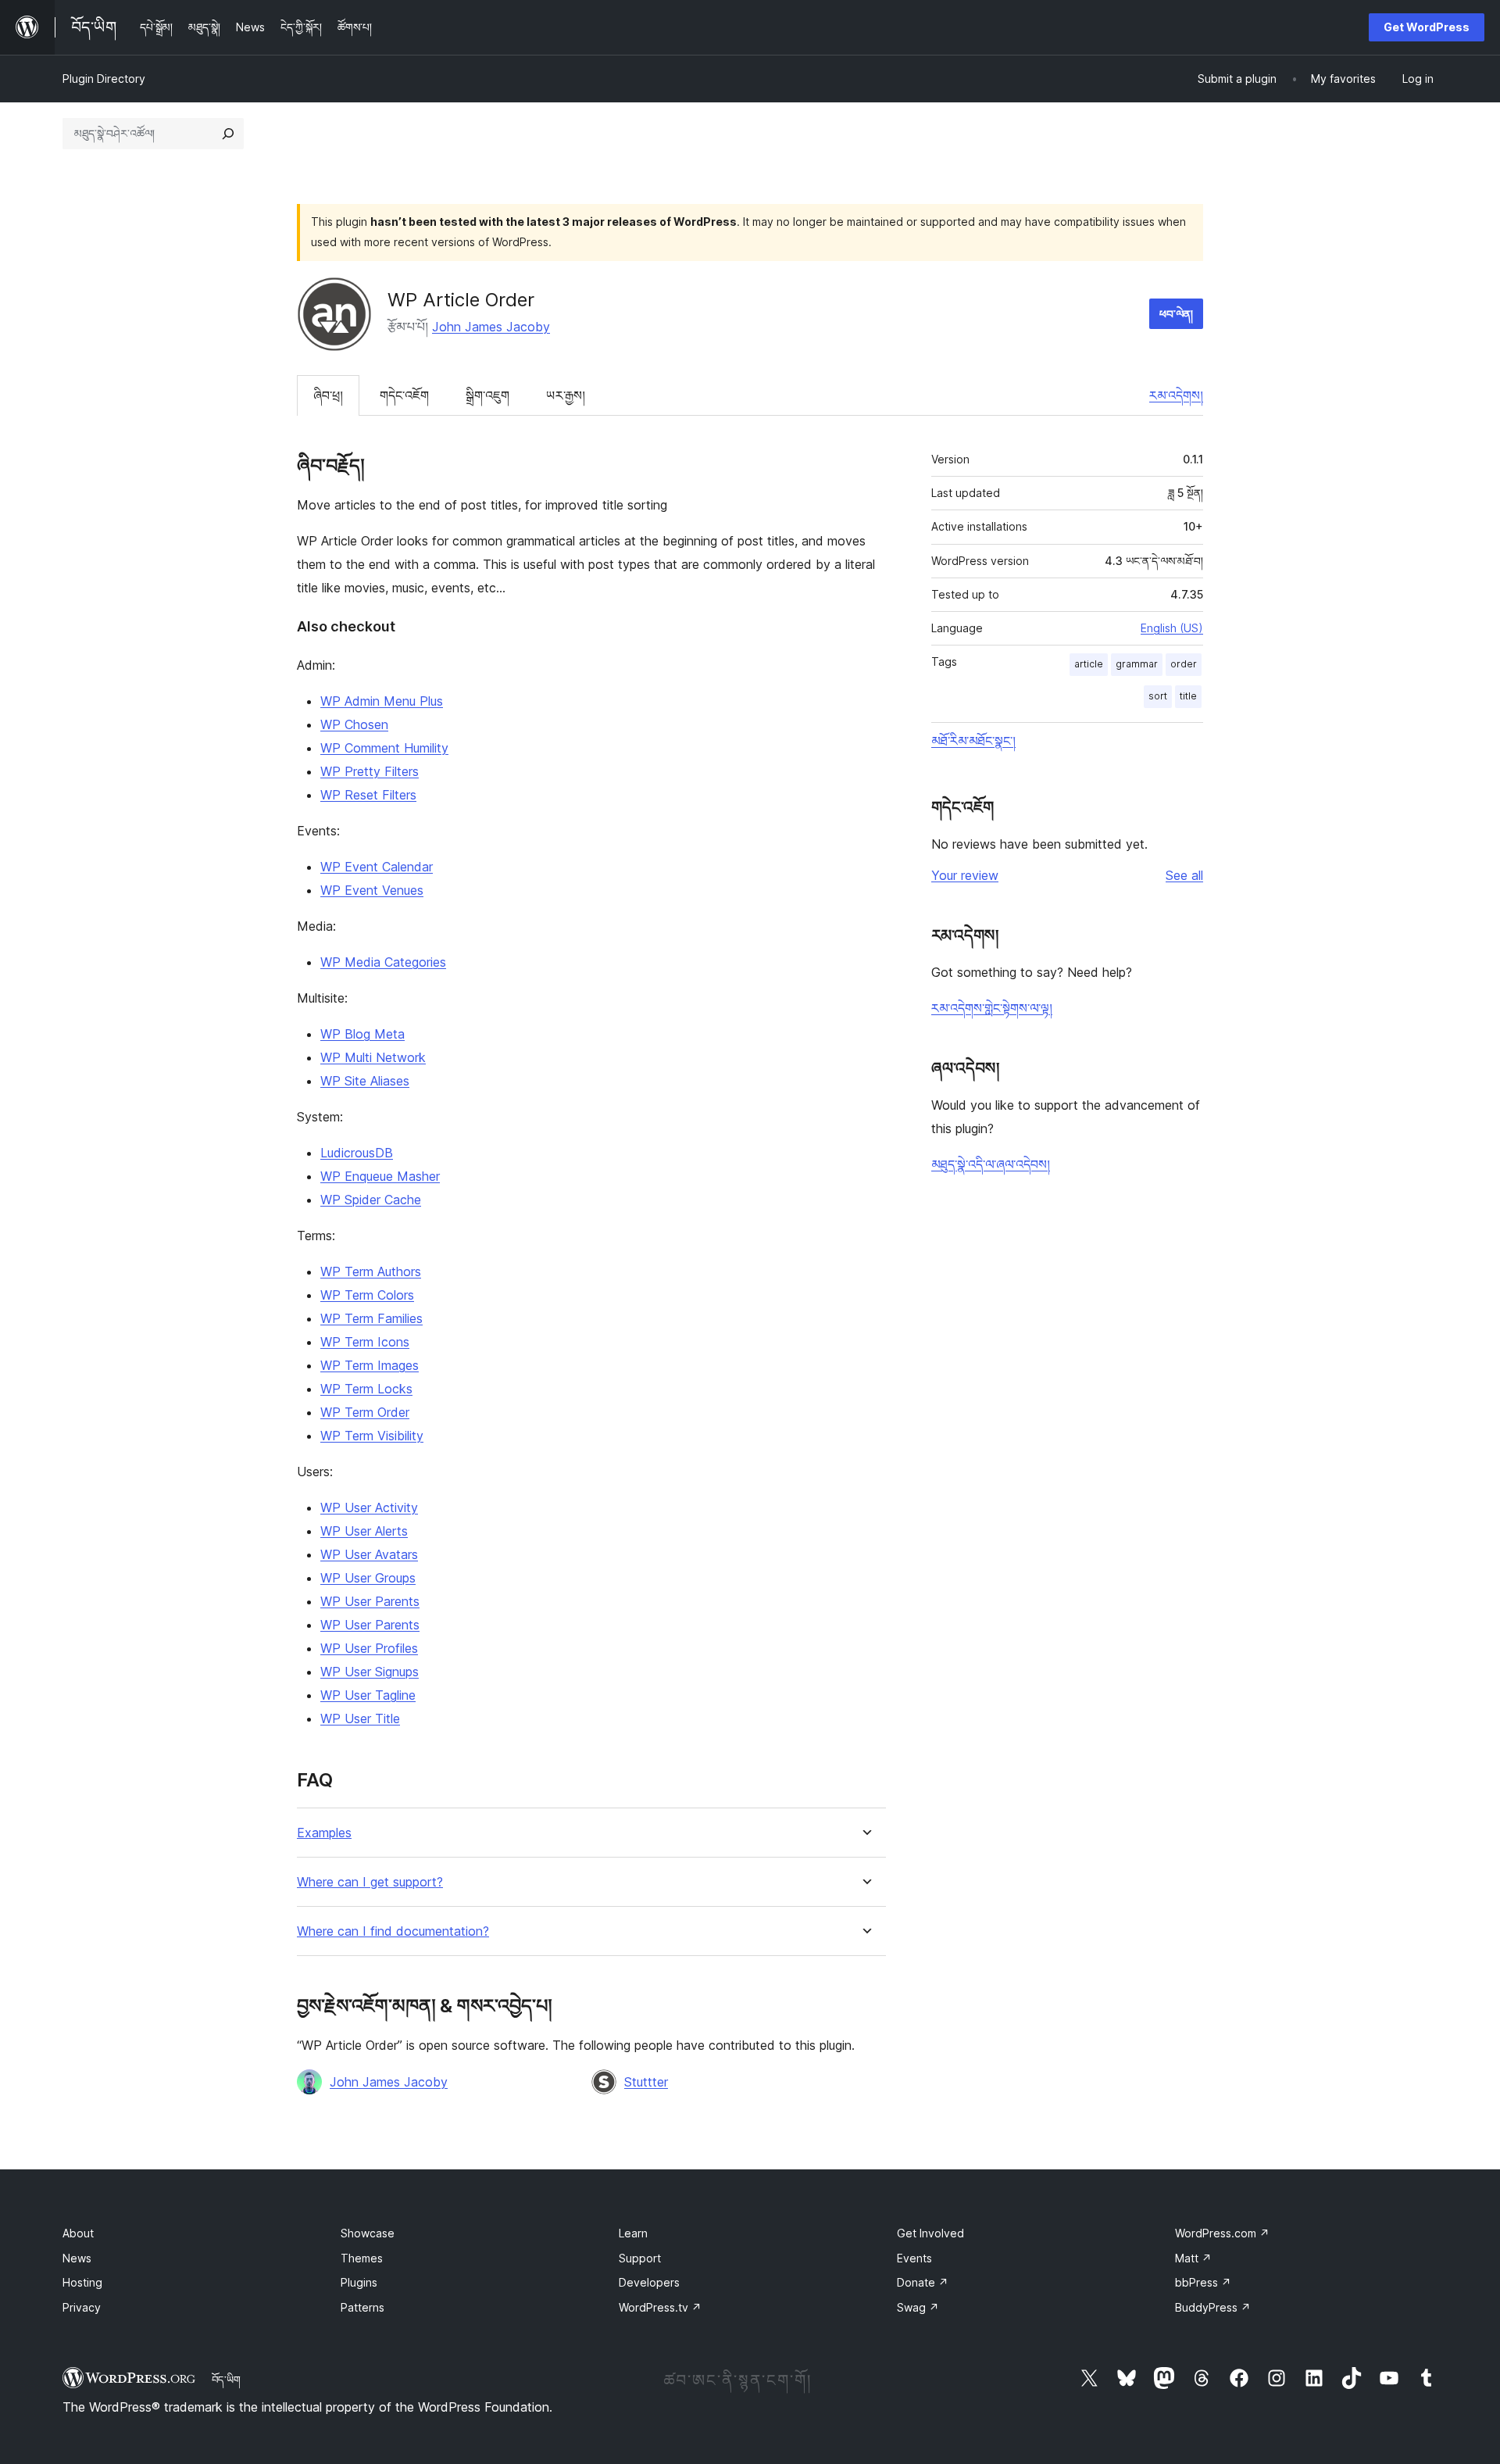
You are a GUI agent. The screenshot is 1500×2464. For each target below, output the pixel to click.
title (1188, 696)
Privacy (82, 2307)
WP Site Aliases (365, 1081)
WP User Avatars (369, 1554)
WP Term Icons (365, 1342)
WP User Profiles (369, 1648)
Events (914, 2258)
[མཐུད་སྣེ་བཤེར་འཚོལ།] (228, 134)
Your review (965, 875)
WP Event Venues (372, 890)
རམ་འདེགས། (1176, 395)
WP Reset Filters (368, 795)
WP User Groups (368, 1578)
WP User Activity (369, 1507)
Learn (633, 2233)
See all (1184, 875)
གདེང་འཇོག (404, 395)
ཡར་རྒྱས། (566, 395)
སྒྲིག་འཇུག (487, 395)
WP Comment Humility (384, 748)
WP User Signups (370, 1672)
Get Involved (930, 2233)
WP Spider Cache (371, 1200)
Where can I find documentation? (393, 1931)
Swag (918, 2307)
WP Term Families (371, 1318)
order (1184, 664)
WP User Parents (370, 1601)
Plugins (359, 2282)
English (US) (1172, 628)
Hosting (82, 2282)
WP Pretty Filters (370, 771)
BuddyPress (1213, 2307)
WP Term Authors (371, 1271)
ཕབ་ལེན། (1176, 314)
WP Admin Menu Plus (382, 701)
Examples (324, 1833)
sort (1158, 696)
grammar (1137, 664)
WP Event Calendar (377, 867)
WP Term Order (365, 1412)
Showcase (368, 2233)
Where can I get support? (370, 1882)
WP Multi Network (373, 1057)
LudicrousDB (357, 1153)
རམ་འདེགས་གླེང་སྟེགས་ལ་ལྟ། (992, 1008)
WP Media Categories (383, 962)
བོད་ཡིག (226, 2380)
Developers (649, 2282)
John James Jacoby (491, 327)
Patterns (362, 2307)
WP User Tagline (368, 1695)
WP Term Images (370, 1365)
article (1089, 664)
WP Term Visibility (372, 1436)
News (77, 2258)
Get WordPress (1427, 27)
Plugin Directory (104, 79)
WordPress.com (1222, 2233)
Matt (1193, 2258)
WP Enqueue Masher (380, 1176)
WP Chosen (354, 724)
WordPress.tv (660, 2307)
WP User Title (360, 1718)
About (78, 2233)
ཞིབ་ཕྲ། (328, 395)
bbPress (1203, 2282)
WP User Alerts (364, 1531)
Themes (362, 2258)
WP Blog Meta (362, 1034)
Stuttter (646, 2082)
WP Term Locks (366, 1389)
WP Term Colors (367, 1295)
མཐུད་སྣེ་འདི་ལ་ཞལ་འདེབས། (991, 1164)
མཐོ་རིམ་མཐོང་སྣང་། (973, 741)
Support (640, 2258)
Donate (923, 2282)
